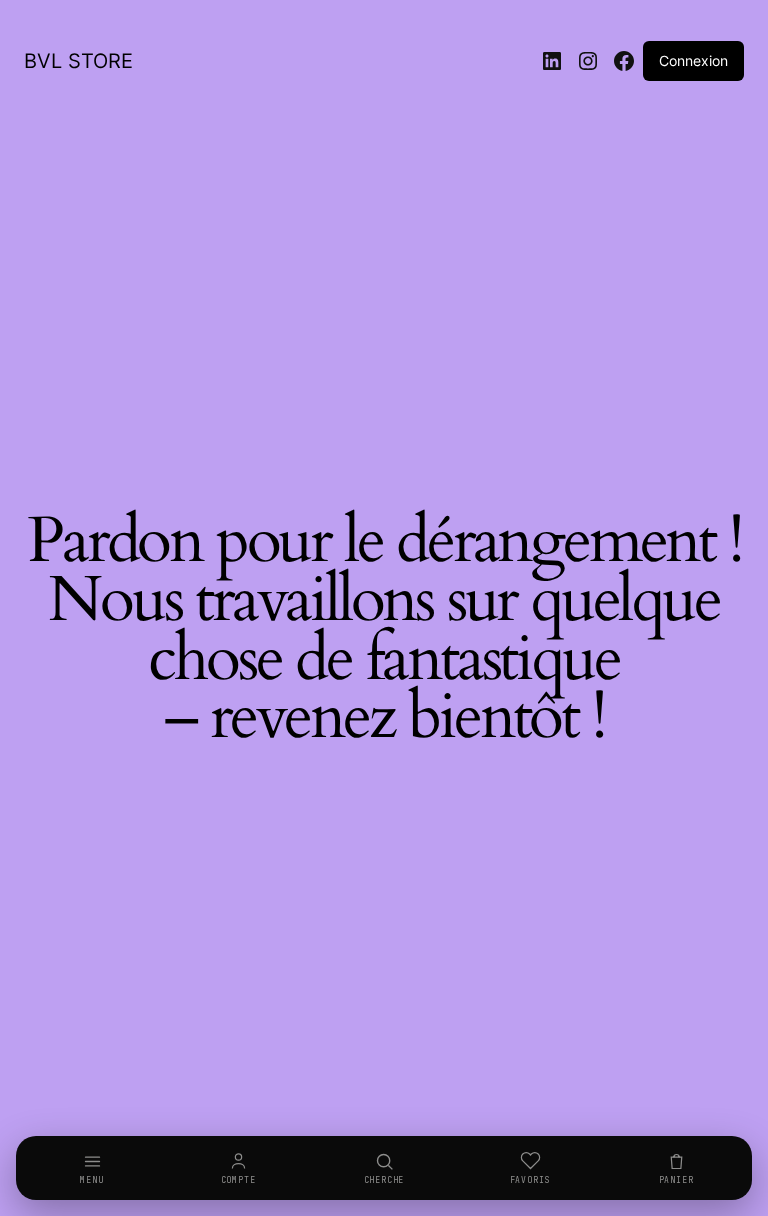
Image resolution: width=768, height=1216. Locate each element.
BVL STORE (78, 61)
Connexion (693, 60)
